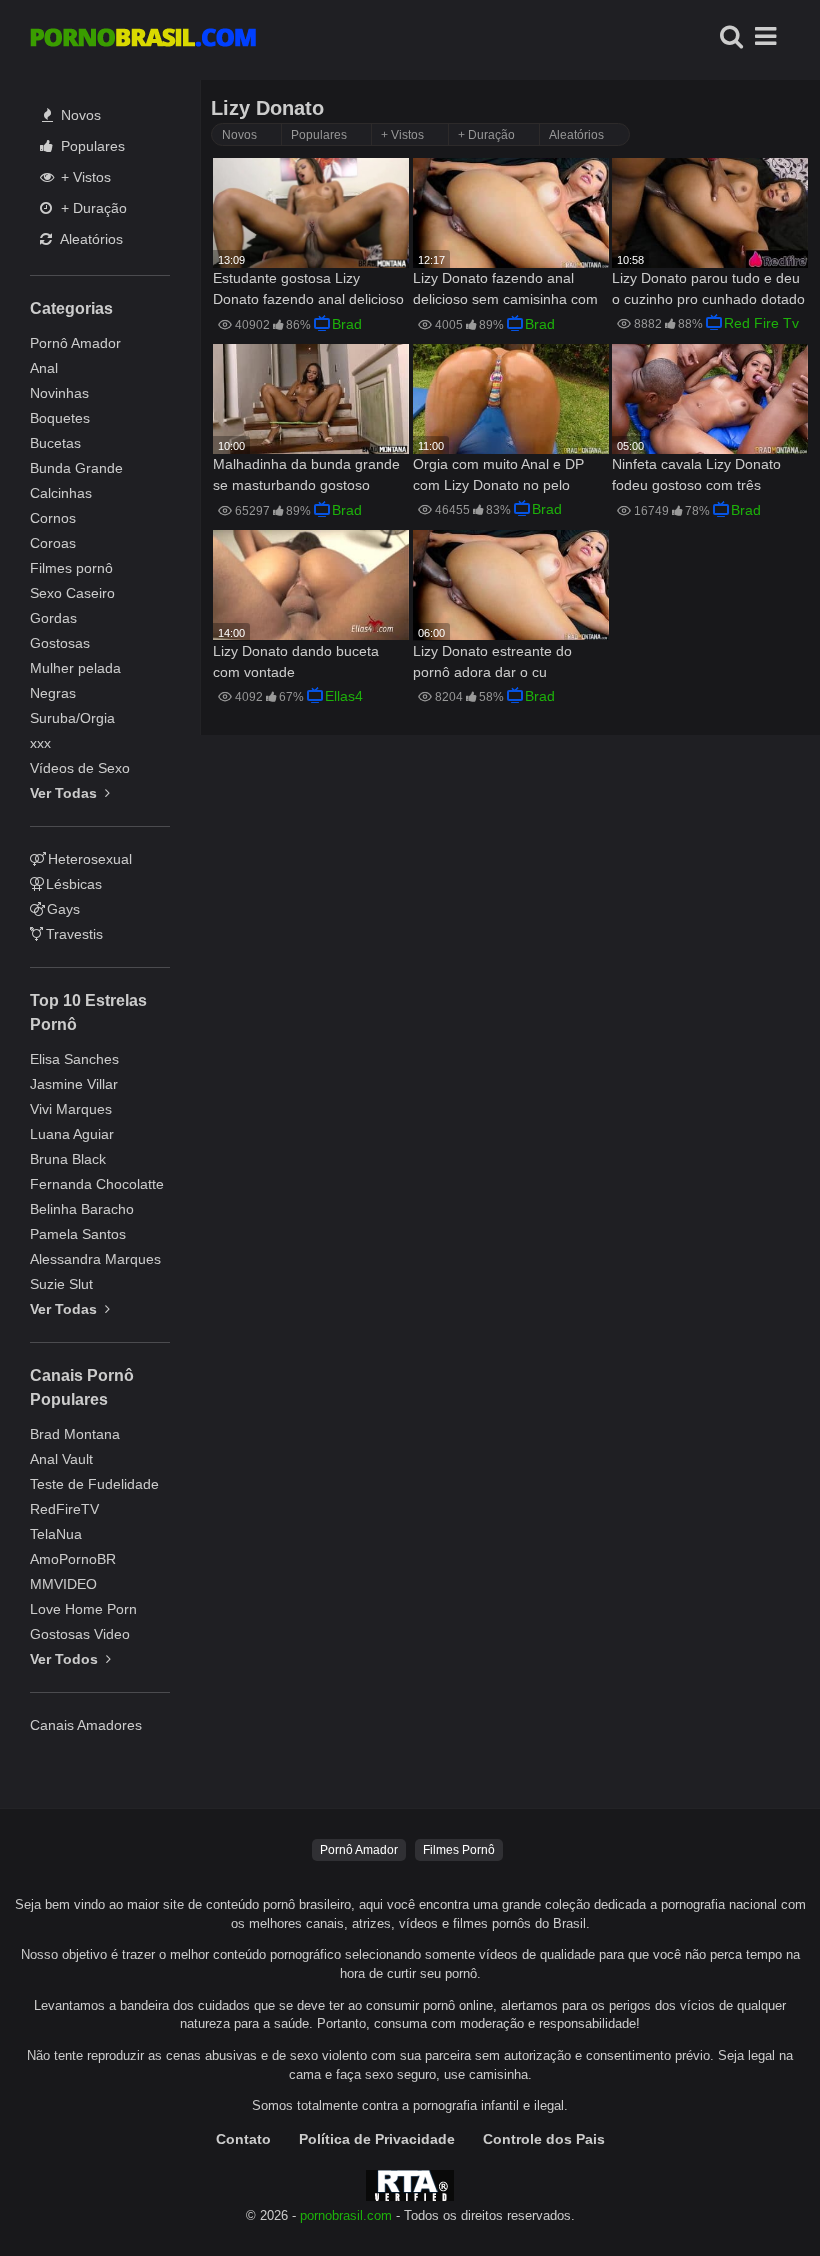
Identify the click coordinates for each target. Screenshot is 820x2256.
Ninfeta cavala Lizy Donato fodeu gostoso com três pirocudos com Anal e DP (696, 476)
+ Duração (92, 208)
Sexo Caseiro (72, 593)
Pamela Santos (78, 1234)
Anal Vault (61, 1459)
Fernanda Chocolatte (97, 1184)
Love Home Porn (83, 1609)
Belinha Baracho (82, 1209)
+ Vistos (84, 177)
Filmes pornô (71, 568)
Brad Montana (75, 1434)
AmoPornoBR (73, 1559)
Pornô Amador (75, 343)
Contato (243, 2139)
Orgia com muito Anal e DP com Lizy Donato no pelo (498, 474)
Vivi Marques (71, 1109)
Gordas (53, 618)
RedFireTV (64, 1509)
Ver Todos (66, 1659)
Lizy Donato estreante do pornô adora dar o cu (492, 661)
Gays (63, 909)
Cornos (53, 518)
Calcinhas (61, 493)
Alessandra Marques (95, 1259)
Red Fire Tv (761, 323)
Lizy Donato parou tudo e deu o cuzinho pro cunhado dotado (708, 288)
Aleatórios (90, 239)
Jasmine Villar (74, 1084)
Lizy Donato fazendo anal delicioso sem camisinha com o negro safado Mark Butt (505, 290)
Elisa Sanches (74, 1059)
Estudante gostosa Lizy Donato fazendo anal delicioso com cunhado (308, 290)
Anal (44, 368)
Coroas (53, 543)
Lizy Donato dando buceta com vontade (296, 661)
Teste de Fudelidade (94, 1484)
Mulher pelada (75, 668)
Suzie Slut (61, 1284)
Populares (91, 146)
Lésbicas (74, 884)
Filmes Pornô (459, 1850)
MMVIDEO (63, 1584)
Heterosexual (90, 859)
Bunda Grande (76, 468)
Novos (79, 115)
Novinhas (59, 393)
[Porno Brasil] (143, 40)
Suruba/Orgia (72, 718)
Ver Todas (65, 793)
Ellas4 (344, 696)
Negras (53, 693)
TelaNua (56, 1534)
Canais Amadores (86, 1725)
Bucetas (55, 443)
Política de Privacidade (377, 2139)
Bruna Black (68, 1159)
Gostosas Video (80, 1634)
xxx (40, 743)
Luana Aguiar (72, 1134)
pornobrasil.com (346, 2216)
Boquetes (60, 418)
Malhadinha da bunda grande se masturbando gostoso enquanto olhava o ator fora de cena (306, 476)
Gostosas (60, 643)
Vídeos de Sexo (80, 768)
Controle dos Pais (544, 2139)
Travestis (74, 934)
